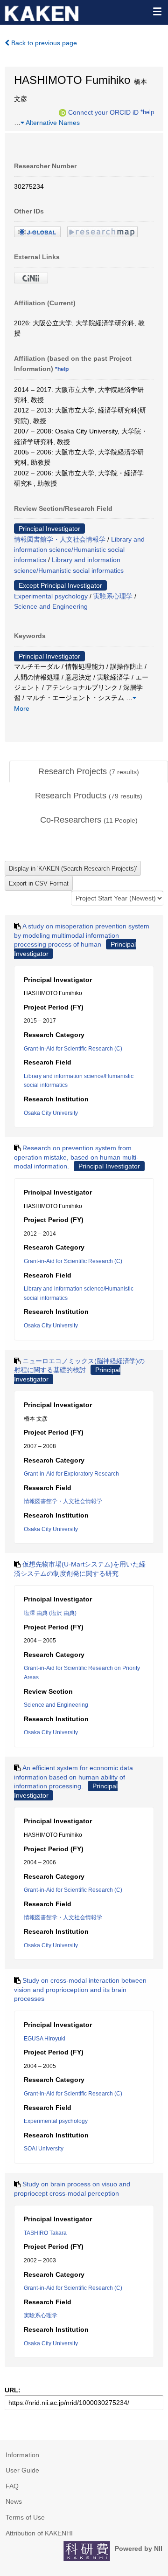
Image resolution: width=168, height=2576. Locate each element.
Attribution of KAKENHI (39, 2533)
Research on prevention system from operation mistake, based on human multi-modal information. (76, 1157)
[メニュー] (157, 11)
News (14, 2501)
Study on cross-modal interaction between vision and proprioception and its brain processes (80, 1989)
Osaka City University (51, 1113)
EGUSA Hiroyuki (45, 2039)
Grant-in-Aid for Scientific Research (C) (73, 1049)
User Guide (22, 2470)
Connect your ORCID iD (103, 112)
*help (147, 112)
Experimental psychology (51, 596)
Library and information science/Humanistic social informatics (79, 550)
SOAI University (44, 2149)
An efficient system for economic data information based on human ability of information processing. (73, 1777)
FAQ (12, 2486)
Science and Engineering (51, 606)
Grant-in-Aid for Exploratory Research (71, 1474)
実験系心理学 (113, 596)
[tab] (89, 772)
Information (22, 2455)
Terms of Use (25, 2517)
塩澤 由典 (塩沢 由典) (50, 1613)
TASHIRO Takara (45, 2233)
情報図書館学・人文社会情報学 (60, 539)
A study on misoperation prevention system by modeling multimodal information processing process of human (82, 935)
